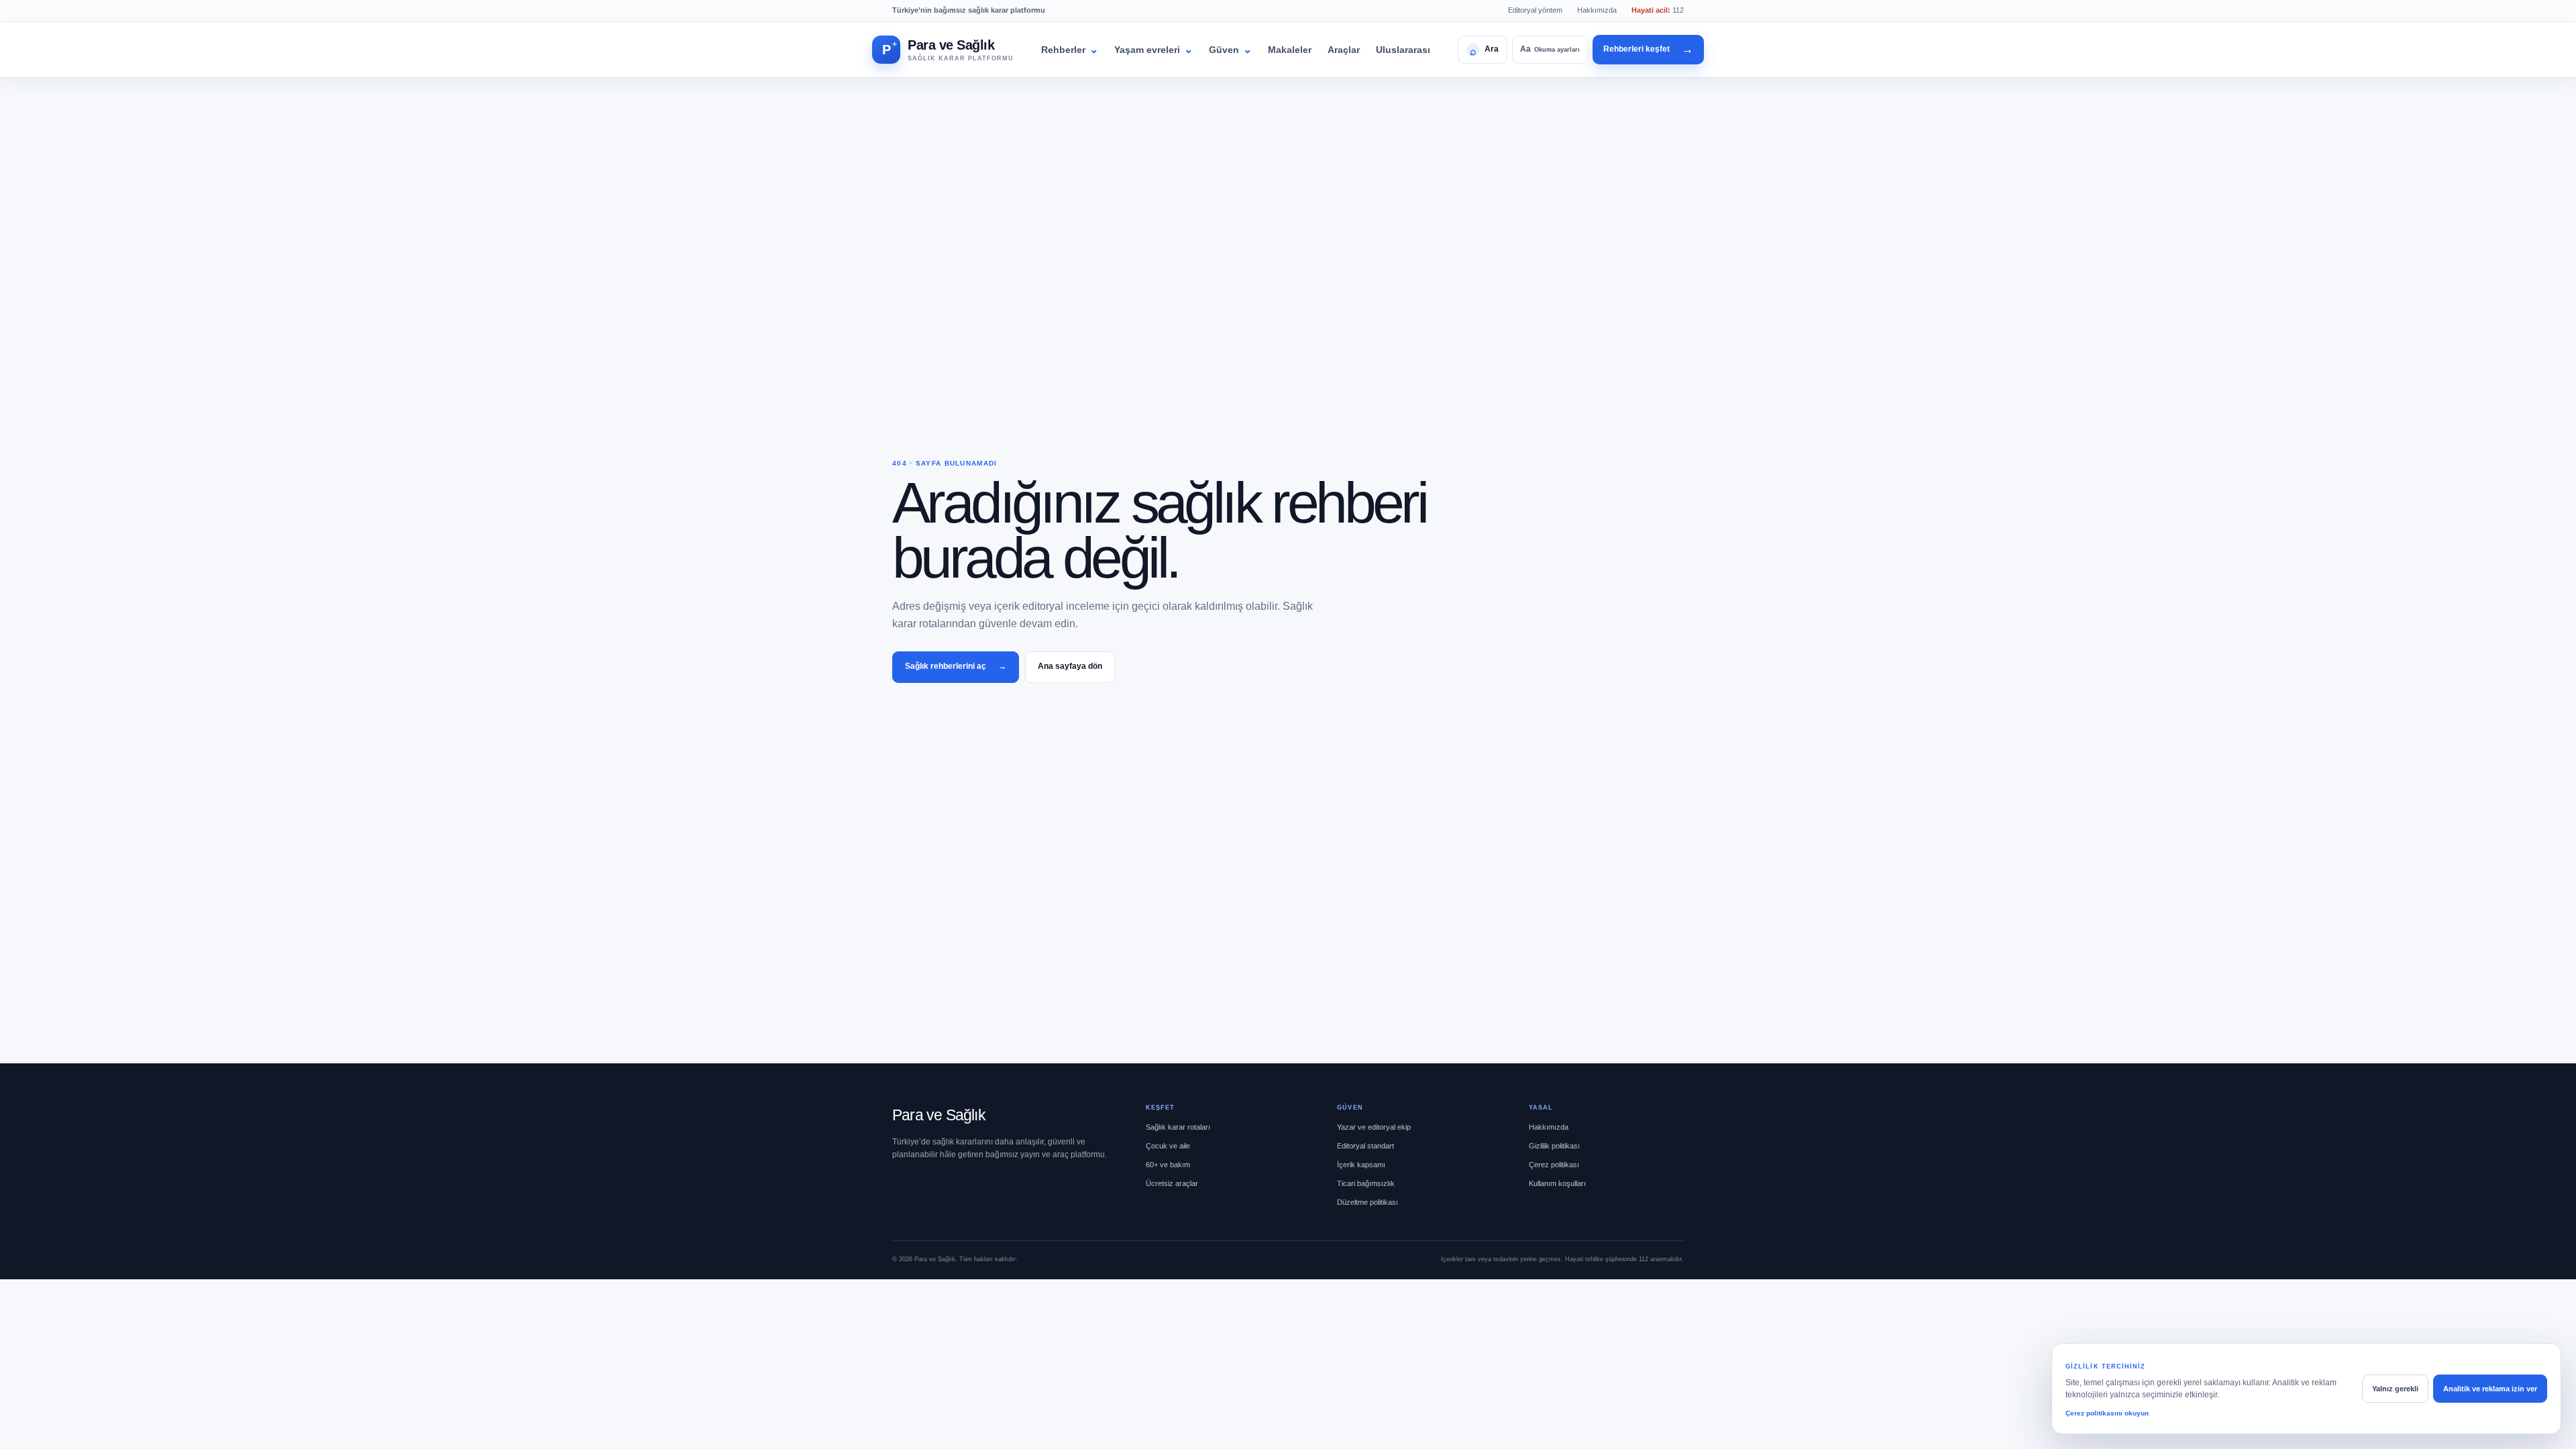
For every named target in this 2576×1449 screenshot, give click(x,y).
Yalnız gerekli (2395, 1389)
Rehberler (1070, 49)
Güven (1230, 49)
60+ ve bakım (1168, 1165)
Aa (1550, 49)
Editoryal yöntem (1535, 10)
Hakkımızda (1597, 10)
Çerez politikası (1554, 1165)
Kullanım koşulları (1557, 1183)
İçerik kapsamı (1361, 1165)
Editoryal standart (1365, 1146)
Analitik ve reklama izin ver (2490, 1389)
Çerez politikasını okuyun (2107, 1413)
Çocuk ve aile (1168, 1146)
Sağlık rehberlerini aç (956, 666)
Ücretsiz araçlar (1172, 1183)
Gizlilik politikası (1554, 1146)
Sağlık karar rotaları (1178, 1127)
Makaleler (1290, 50)
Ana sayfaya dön (1070, 666)
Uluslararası (1403, 50)
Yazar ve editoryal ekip (1374, 1127)
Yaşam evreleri (1153, 49)
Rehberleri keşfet (1648, 49)
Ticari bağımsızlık (1366, 1183)
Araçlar (1344, 50)
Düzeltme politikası (1367, 1202)
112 (1658, 10)
